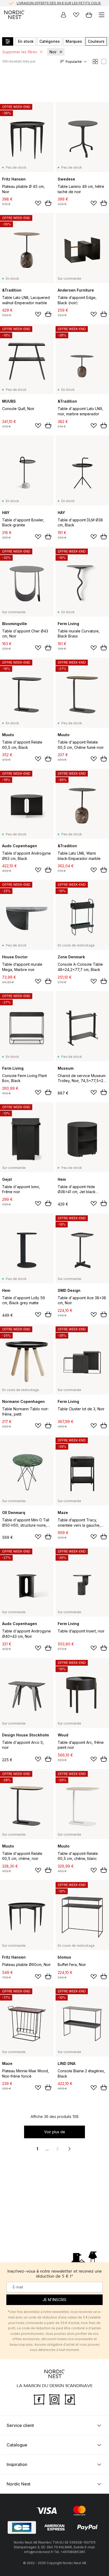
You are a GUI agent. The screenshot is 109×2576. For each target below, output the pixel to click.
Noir (53, 52)
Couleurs (96, 41)
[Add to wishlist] (38, 203)
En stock (26, 41)
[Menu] (102, 15)
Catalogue (17, 2445)
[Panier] (89, 15)
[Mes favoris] (76, 15)
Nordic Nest (19, 2484)
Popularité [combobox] (74, 62)
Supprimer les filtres (20, 52)
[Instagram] (54, 2399)
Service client (20, 2425)
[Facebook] (39, 2399)
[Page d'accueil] (14, 15)
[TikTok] (70, 2399)
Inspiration (17, 2464)
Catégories (50, 41)
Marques (74, 41)
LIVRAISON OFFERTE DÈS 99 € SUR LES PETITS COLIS (59, 3)
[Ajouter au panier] (48, 203)
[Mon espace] (63, 15)
